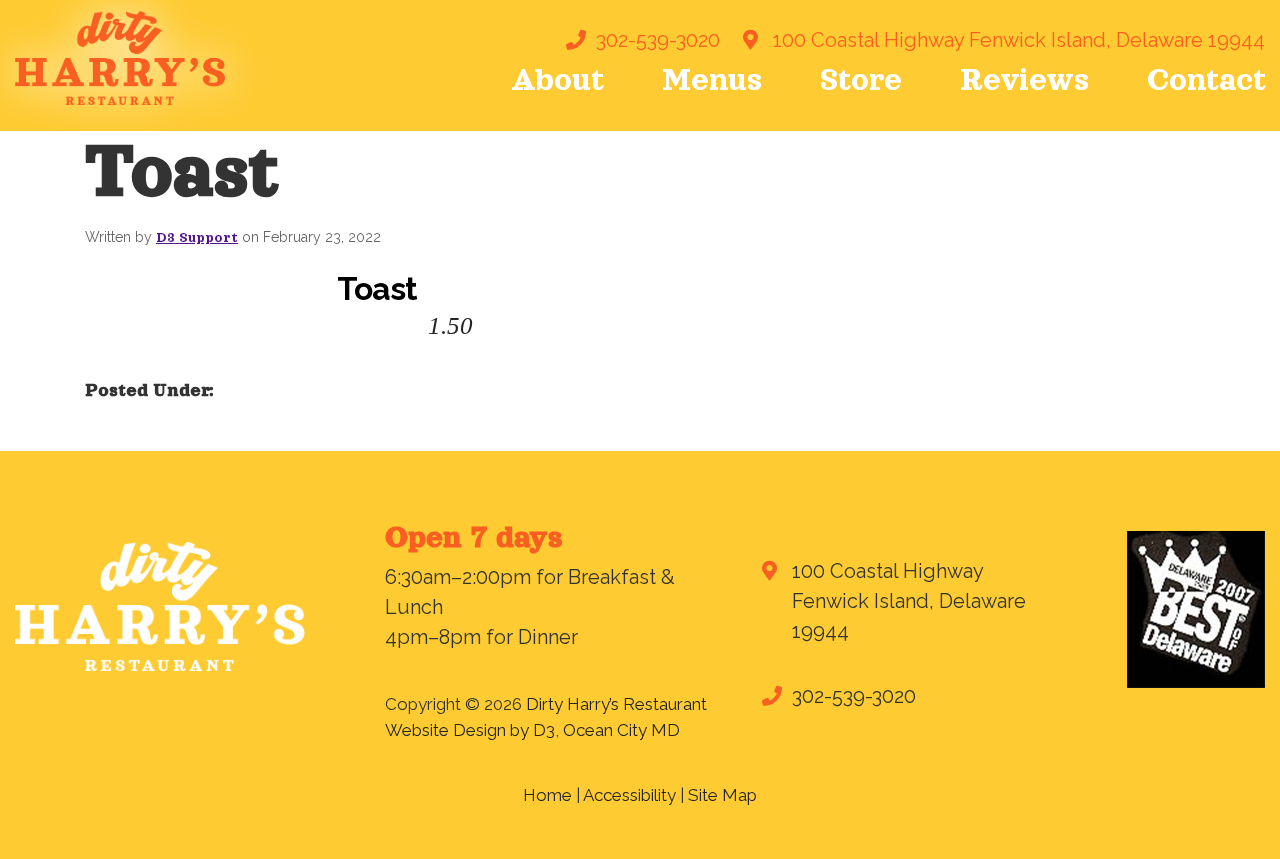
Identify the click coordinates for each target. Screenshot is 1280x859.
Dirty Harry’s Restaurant (616, 704)
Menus (712, 80)
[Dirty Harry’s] (120, 57)
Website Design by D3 (470, 730)
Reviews (1024, 80)
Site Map (722, 795)
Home (547, 795)
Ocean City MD (621, 730)
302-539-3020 (658, 40)
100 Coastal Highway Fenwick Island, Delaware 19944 (1019, 40)
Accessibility (629, 795)
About (557, 80)
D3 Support (197, 238)
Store (861, 80)
